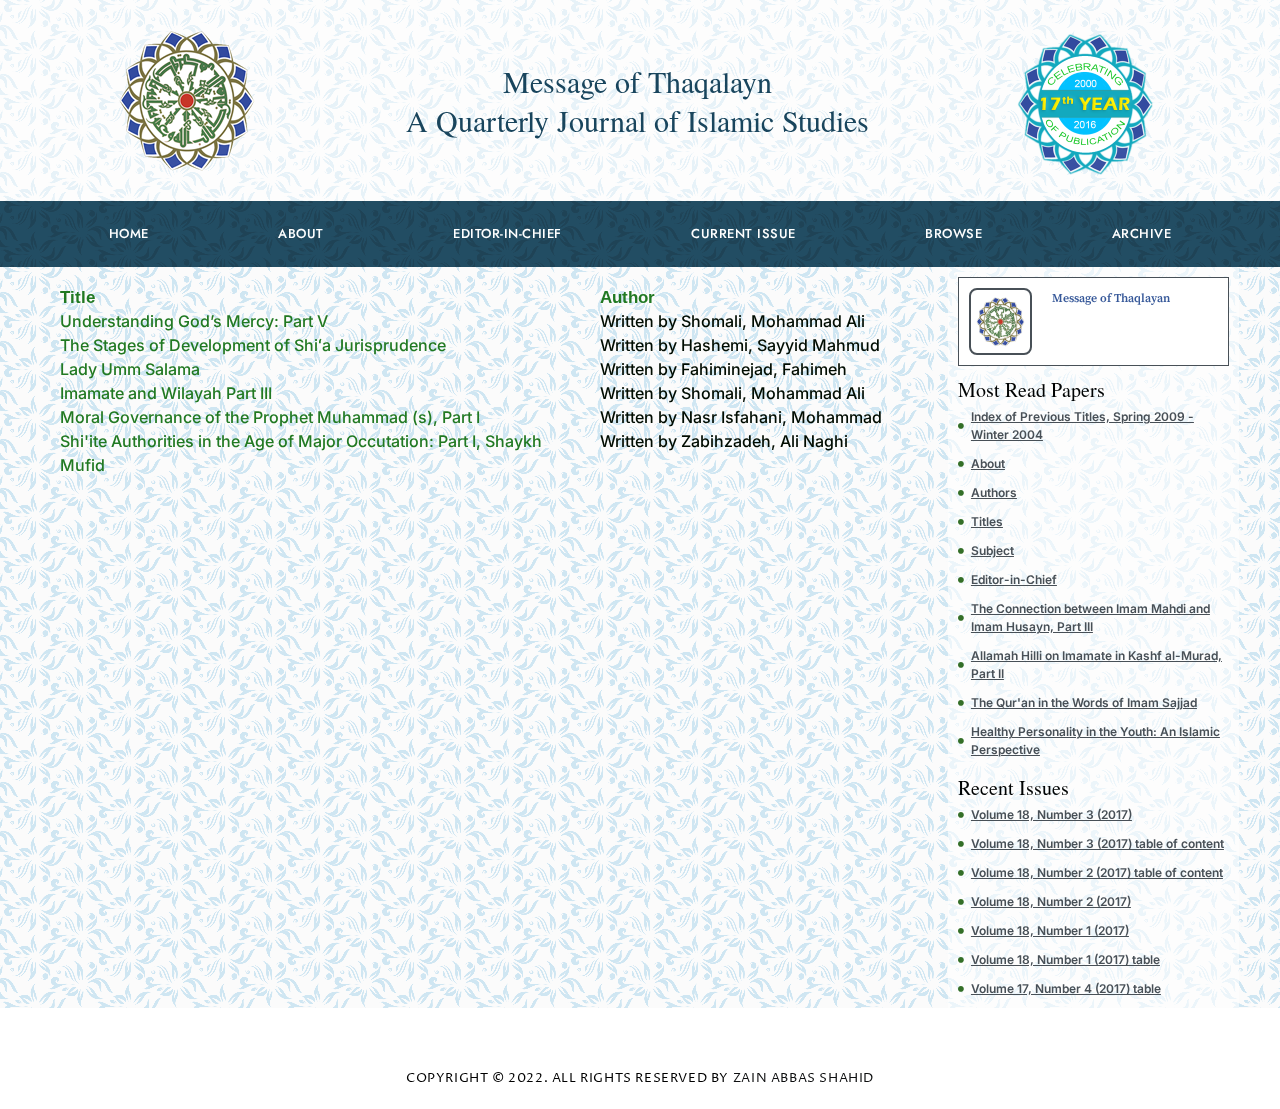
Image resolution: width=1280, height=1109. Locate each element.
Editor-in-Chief (507, 233)
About (301, 233)
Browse (953, 233)
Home (129, 233)
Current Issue (743, 233)
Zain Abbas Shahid (803, 1078)
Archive (1142, 233)
